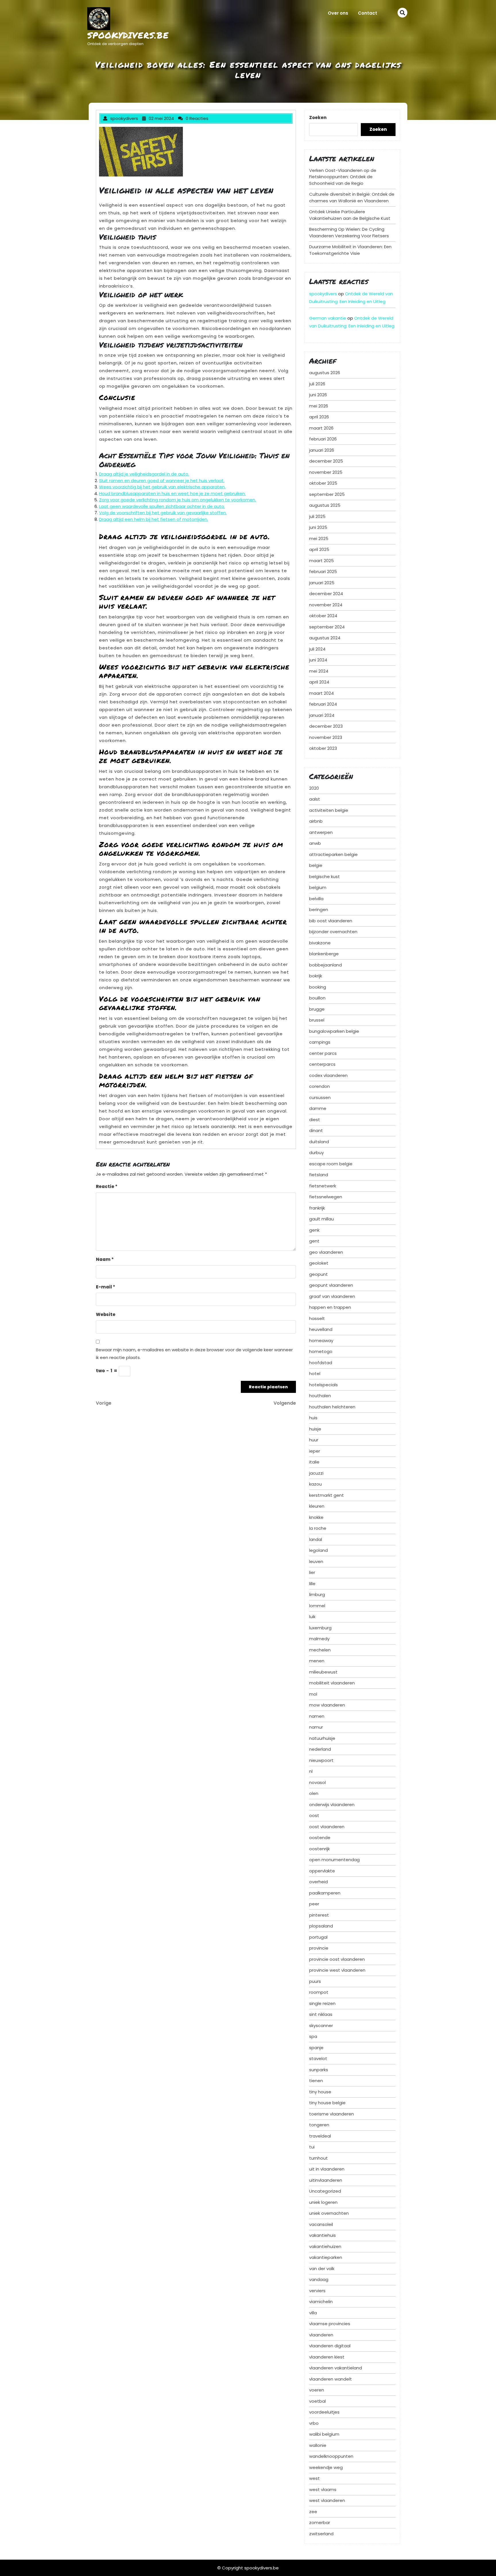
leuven (316, 1561)
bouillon (317, 998)
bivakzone (320, 943)
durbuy (316, 1153)
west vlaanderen (327, 2500)
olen (314, 1793)
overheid (318, 1882)
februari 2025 (323, 571)
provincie (319, 1948)
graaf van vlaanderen (332, 1296)
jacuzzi (316, 1473)
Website (106, 1314)
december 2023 (326, 726)
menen (317, 1661)
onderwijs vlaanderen (332, 1805)
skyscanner (321, 2025)
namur (316, 1727)
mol (313, 1694)
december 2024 (326, 594)
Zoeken (318, 118)
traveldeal (320, 2136)
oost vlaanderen (327, 1827)
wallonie (318, 2445)
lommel (317, 1606)
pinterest (319, 1915)
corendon (319, 1086)
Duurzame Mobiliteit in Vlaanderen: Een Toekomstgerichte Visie (350, 250)
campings (320, 1042)
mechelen (320, 1650)
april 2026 (319, 417)
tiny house (320, 2092)
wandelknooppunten (331, 2456)
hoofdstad (321, 1363)
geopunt (318, 1274)
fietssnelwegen (326, 1197)
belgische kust (324, 877)
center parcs (323, 1053)
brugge (317, 1009)
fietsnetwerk (323, 1186)
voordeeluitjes (324, 2412)
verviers (317, 2291)
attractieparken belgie (333, 854)
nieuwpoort (321, 1760)
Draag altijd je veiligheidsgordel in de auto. (144, 474)
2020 (314, 788)
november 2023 (326, 737)
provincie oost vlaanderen (337, 1959)
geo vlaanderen (326, 1252)
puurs (315, 1981)
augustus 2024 (325, 638)
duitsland (319, 1142)
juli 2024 (317, 649)
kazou (315, 1484)
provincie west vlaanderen (337, 1970)
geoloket (319, 1263)
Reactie (107, 1186)
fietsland (319, 1175)
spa (313, 2036)
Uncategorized (325, 2191)
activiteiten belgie (329, 810)
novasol (317, 1782)
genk (314, 1230)
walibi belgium (324, 2434)
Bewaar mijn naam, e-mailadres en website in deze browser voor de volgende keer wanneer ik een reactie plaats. (194, 1354)
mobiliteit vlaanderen (332, 1683)
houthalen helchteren (332, 1407)
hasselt (317, 1318)
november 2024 (326, 605)
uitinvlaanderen (326, 2180)
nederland (320, 1749)
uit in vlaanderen (327, 2169)
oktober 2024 (323, 616)
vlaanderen (321, 2335)
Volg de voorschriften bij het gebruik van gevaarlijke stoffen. (163, 513)
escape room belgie (331, 1164)
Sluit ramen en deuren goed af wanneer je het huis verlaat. (162, 481)
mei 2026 (319, 406)
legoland (318, 1550)
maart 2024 (321, 693)
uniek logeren (323, 2202)
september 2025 (327, 494)
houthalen (320, 1396)
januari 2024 (322, 715)
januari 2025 (322, 583)
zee (313, 2512)
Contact (368, 13)
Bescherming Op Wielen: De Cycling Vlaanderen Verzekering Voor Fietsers (349, 232)
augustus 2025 (325, 505)
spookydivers (323, 294)
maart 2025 (321, 561)
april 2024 (319, 682)
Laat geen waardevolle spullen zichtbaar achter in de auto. (162, 506)
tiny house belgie (327, 2103)
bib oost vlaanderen (331, 921)
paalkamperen (325, 1893)
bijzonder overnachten (333, 932)
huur (314, 1440)
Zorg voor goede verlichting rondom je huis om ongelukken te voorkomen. (178, 500)
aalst (315, 799)
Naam (105, 1259)
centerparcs (322, 1064)
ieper (315, 1451)
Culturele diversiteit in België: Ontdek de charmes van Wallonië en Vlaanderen (352, 197)
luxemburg (320, 1628)
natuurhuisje (322, 1738)
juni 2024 (318, 660)
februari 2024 (323, 704)
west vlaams (323, 2489)
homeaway (321, 1341)
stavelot (318, 2058)
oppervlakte (322, 1871)
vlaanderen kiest (327, 2357)
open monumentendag (334, 1860)
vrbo (314, 2423)
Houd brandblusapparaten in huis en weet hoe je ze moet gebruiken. (172, 493)
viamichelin (321, 2302)
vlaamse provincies (330, 2324)
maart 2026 (321, 428)
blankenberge (324, 954)
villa (313, 2313)
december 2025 (326, 461)
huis (313, 1418)
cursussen (320, 1097)
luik (312, 1617)
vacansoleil (321, 2224)
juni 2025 (318, 527)
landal (316, 1539)
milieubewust (323, 1672)
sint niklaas (321, 2014)
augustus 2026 (325, 373)
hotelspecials (323, 1385)
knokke (316, 1517)
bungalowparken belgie (334, 1031)
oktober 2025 (323, 483)
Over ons (338, 13)
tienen (316, 2081)
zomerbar (320, 2522)
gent (314, 1241)
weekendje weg (326, 2467)
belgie (316, 865)
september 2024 (327, 627)
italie (314, 1462)
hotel (315, 1374)
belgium (318, 887)
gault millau (321, 1219)
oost (314, 1815)
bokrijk (316, 976)
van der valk (322, 2269)
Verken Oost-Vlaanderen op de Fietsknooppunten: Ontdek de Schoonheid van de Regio (343, 177)
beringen (319, 910)
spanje (316, 2048)
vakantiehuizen (325, 2246)
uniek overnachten (329, 2213)
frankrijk (317, 1208)
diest (315, 1120)
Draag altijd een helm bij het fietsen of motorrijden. (154, 519)
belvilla (316, 899)
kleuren (317, 1506)
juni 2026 (318, 395)
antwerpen (321, 832)
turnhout (318, 2158)
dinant (316, 1130)
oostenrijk (319, 1849)
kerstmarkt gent (327, 1495)
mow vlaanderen (327, 1705)
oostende (320, 1838)
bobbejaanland (325, 965)
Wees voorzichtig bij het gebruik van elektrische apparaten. (162, 487)
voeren (317, 2390)
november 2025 (326, 472)
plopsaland (321, 1926)
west (314, 2478)
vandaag (319, 2279)
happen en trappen (330, 1307)
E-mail (105, 1287)
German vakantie (328, 318)
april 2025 (319, 549)
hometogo (321, 1351)
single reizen (322, 2003)
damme (318, 1108)
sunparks (319, 2070)
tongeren (319, 2125)
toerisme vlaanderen (332, 2114)
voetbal (317, 2401)
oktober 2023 (323, 748)
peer (314, 1904)
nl (311, 1771)
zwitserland (321, 2534)
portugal (318, 1937)
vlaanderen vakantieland (336, 2368)
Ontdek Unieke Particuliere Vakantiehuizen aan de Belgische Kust (350, 215)
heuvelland (321, 1329)
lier (312, 1572)
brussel (317, 1020)
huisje (315, 1429)
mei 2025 (319, 538)
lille (312, 1584)
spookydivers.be (128, 35)
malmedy (319, 1639)
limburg (317, 1594)
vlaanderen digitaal (330, 2346)
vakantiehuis (322, 2235)
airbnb (316, 821)
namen (317, 1716)
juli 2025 (317, 516)
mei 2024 (319, 671)
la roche (318, 1528)
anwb (315, 843)
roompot (319, 1992)
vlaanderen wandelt (331, 2379)
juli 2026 (317, 384)
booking (318, 987)
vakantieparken (326, 2257)
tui (312, 2147)
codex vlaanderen (328, 1075)
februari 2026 (323, 439)
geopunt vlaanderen (331, 1285)
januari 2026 (322, 450)
